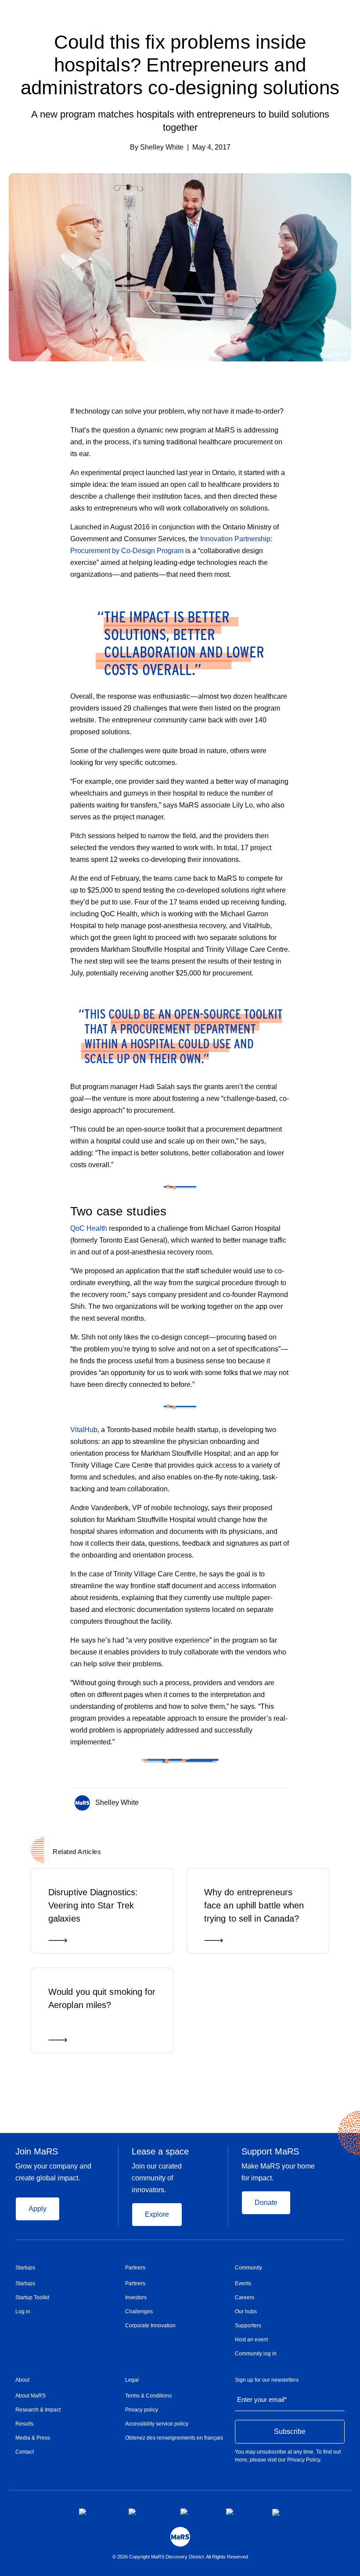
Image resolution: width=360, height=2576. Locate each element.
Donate (266, 2203)
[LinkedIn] (282, 1801)
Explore (157, 2214)
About (22, 2380)
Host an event (251, 2340)
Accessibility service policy (157, 2424)
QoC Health (89, 1228)
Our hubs (246, 2312)
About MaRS (31, 2396)
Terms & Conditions (148, 2396)
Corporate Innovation (150, 2326)
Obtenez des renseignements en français (174, 2438)
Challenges (139, 2312)
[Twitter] (265, 1801)
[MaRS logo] (180, 2537)
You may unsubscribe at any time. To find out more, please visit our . (288, 2456)
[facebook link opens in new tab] (97, 2512)
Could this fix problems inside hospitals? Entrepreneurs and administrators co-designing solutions (180, 65)
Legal (132, 2380)
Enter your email (262, 2399)
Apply (38, 2209)
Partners (135, 2268)
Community (248, 2268)
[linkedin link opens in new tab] (196, 2512)
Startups (25, 2268)
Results (24, 2424)
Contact (25, 2452)
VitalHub (84, 1430)
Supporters (248, 2326)
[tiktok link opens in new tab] (277, 2512)
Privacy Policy (304, 2460)
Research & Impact (38, 2410)
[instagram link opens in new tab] (148, 2512)
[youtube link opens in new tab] (242, 2512)
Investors (136, 2297)
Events (243, 2283)
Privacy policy (142, 2410)
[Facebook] (247, 1801)
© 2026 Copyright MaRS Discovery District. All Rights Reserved (180, 2557)
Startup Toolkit (32, 2297)
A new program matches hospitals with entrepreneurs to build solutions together (180, 121)
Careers (245, 2297)
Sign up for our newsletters (267, 2380)
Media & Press (33, 2438)
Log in (23, 2312)
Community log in (256, 2354)
